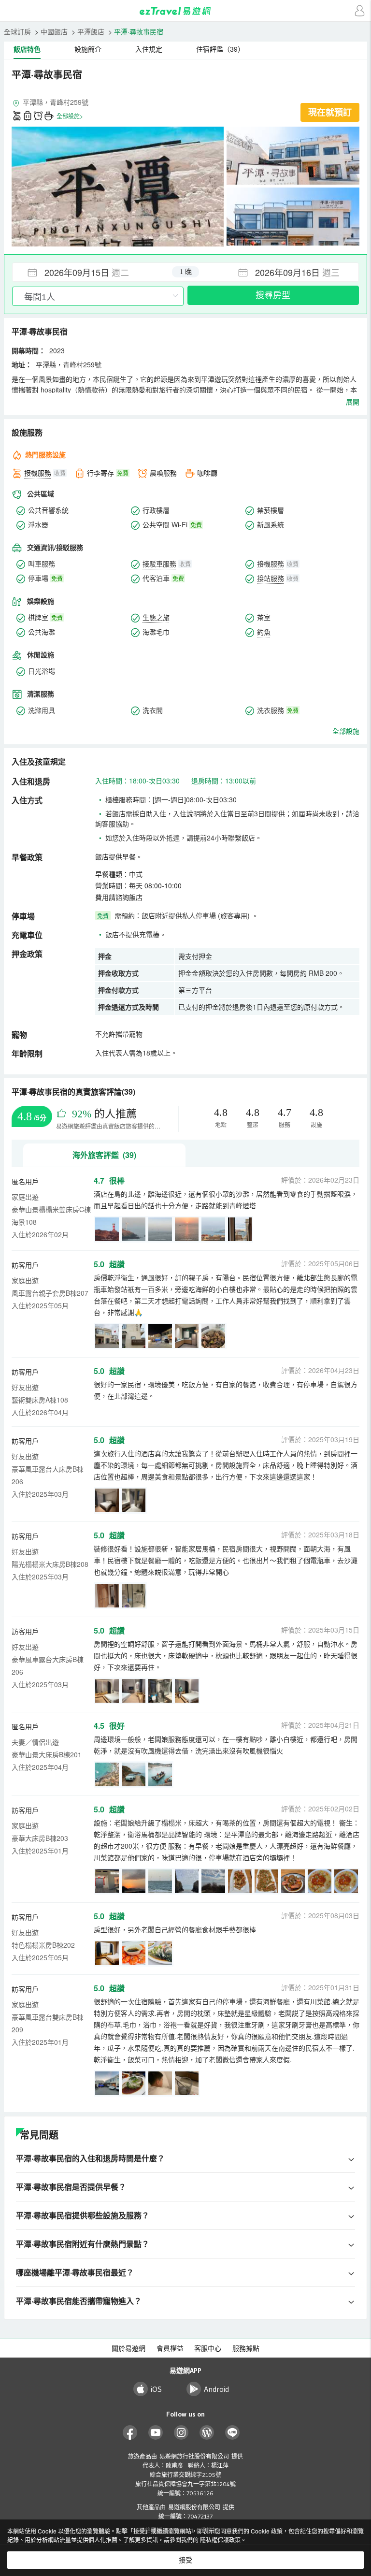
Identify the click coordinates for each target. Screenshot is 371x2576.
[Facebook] (130, 2433)
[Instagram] (181, 2433)
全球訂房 (17, 31)
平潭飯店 (91, 31)
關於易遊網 (128, 2348)
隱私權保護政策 (220, 2540)
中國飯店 (54, 31)
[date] (99, 272)
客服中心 (208, 2348)
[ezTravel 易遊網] (185, 11)
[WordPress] (207, 2433)
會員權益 (170, 2348)
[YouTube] (156, 2433)
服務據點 (246, 2348)
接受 (185, 2560)
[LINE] (233, 2433)
